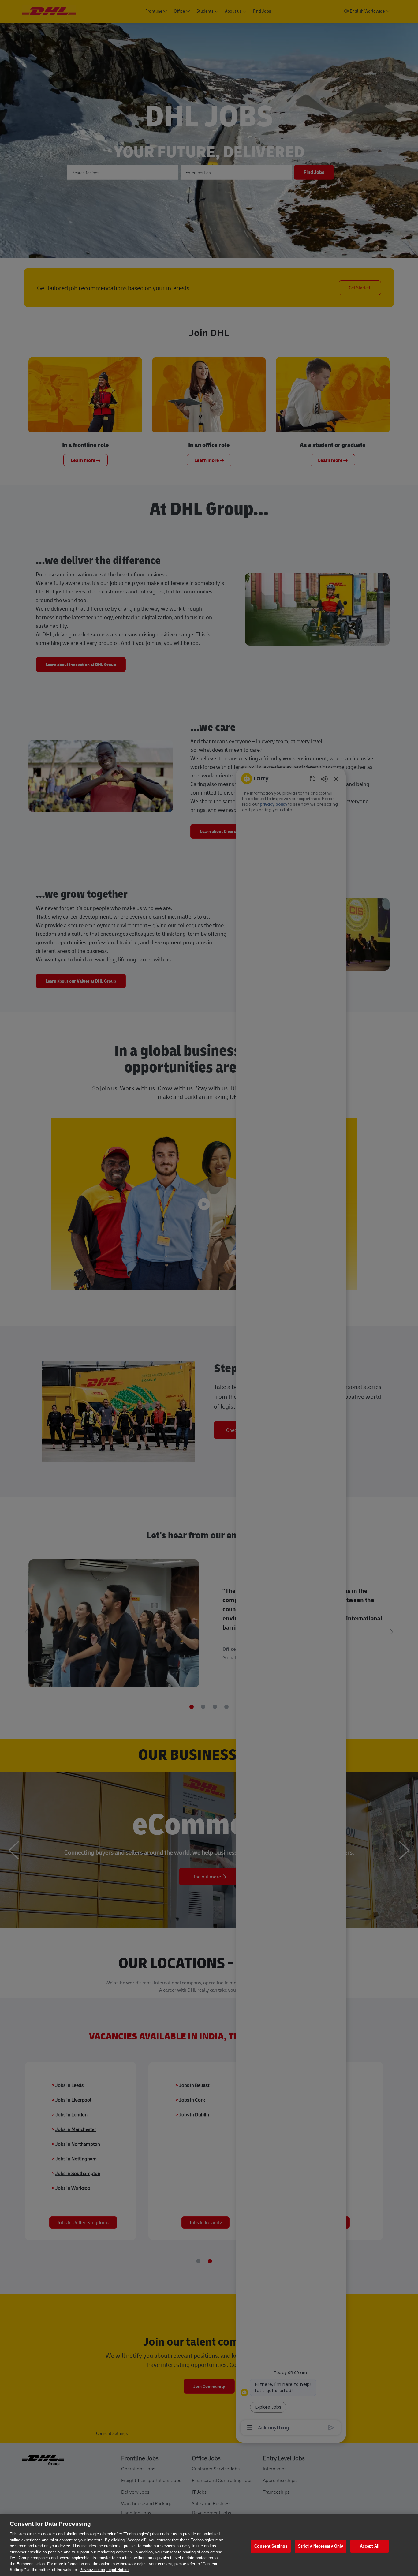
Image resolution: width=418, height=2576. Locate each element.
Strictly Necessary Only (321, 2546)
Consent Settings (271, 2546)
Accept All (370, 2546)
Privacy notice (92, 2570)
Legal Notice (118, 2570)
